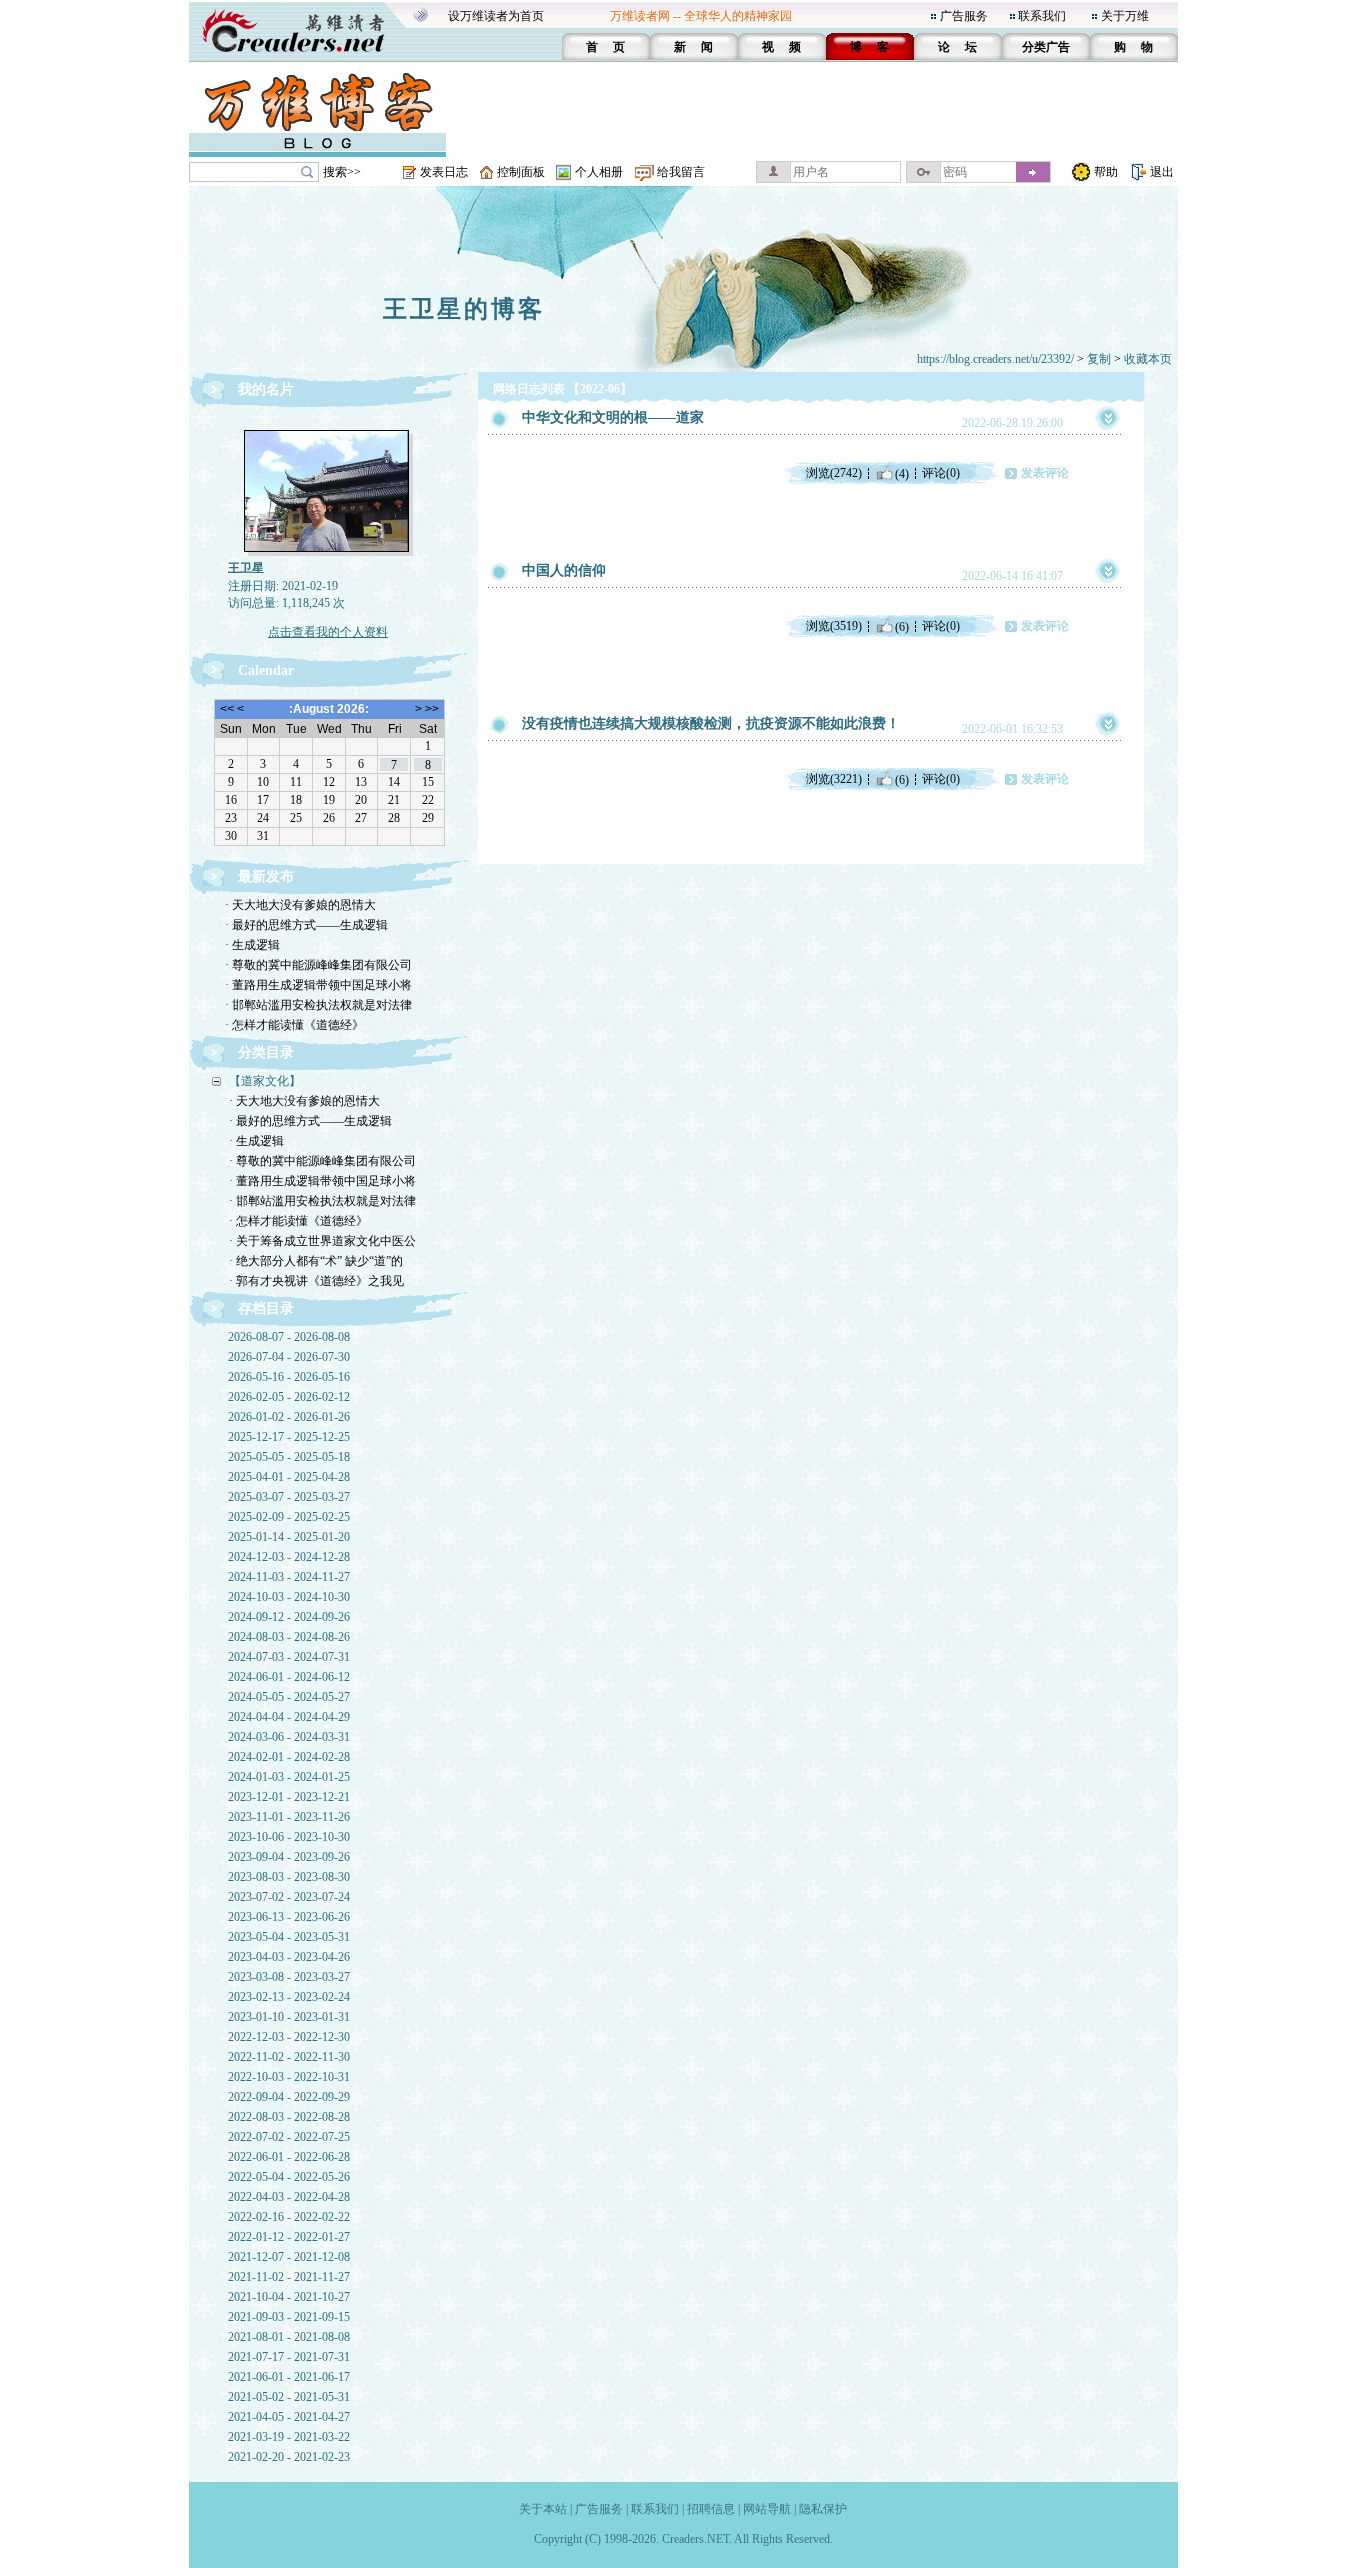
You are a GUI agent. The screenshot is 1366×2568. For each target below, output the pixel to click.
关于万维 (1125, 16)
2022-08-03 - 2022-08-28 (289, 2117)
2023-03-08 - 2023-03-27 (289, 1977)
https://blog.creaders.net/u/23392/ (995, 359)
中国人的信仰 (564, 570)
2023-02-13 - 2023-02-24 (289, 1997)
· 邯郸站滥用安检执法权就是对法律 (318, 1005)
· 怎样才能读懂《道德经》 (294, 1025)
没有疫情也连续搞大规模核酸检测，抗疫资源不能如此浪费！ (711, 723)
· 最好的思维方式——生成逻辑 (306, 925)
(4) (902, 473)
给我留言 (681, 172)
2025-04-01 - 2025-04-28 (289, 1477)
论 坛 (957, 47)
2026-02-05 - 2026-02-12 (289, 1397)
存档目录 (266, 1308)
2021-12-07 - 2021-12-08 (289, 2257)
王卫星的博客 (464, 309)
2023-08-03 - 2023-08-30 (289, 1877)
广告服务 (964, 16)
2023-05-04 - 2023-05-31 (289, 1937)
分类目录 (266, 1052)
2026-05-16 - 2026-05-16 (289, 1377)
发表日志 (444, 172)
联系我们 (1042, 16)
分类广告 (1046, 47)
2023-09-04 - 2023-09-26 (289, 1857)
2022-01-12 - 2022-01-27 (289, 2237)
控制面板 (521, 172)
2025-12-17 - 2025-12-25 (289, 1437)
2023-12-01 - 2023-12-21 (289, 1797)
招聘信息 (711, 2509)
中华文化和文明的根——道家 (613, 417)
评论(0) (941, 473)
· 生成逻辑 (252, 945)
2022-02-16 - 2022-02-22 (289, 2217)
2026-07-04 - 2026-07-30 (289, 1357)
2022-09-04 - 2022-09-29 (289, 2097)
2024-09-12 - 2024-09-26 (289, 1617)
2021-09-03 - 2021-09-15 (289, 2317)
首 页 (605, 47)
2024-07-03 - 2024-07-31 (289, 1657)
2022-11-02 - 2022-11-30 (289, 2057)
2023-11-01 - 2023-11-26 (289, 1817)
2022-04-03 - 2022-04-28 (289, 2197)
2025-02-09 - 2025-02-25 (289, 1517)
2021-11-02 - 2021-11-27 (289, 2277)
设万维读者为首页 (496, 16)
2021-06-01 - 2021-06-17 (289, 2377)
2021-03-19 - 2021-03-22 (289, 2437)
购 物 (1133, 47)
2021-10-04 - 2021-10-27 (289, 2297)
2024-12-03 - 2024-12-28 (289, 1557)
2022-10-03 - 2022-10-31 (289, 2077)
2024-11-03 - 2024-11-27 (289, 1577)
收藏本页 (1148, 359)
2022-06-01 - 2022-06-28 (289, 2157)
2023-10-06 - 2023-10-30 (289, 1837)
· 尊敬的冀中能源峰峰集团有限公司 (318, 965)
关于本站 (543, 2509)
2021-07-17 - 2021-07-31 (289, 2357)
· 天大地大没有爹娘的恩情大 (300, 905)
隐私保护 (823, 2509)
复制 (1099, 359)
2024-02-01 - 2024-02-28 (289, 1757)
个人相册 (599, 172)
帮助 (1106, 172)
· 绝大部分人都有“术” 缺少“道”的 (316, 1261)
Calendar (266, 670)
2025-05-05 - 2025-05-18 (289, 1457)
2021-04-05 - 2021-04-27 (289, 2417)
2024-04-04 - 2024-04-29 (289, 1717)
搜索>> (342, 172)
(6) (902, 626)
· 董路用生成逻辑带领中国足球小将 (318, 985)
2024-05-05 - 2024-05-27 (289, 1697)
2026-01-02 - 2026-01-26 (289, 1417)
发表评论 (1045, 473)
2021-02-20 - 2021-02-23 (289, 2457)
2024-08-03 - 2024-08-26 (289, 1637)
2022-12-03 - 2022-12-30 (289, 2037)
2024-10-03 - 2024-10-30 (289, 1597)
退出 (1162, 172)
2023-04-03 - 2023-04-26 (289, 1957)
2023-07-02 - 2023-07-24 (289, 1897)
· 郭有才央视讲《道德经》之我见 (316, 1281)
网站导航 (767, 2509)
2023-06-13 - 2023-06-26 (289, 1917)
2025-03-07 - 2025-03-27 (289, 1497)
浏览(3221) (834, 779)
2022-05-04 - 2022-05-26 (289, 2177)
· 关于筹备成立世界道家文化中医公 (322, 1241)
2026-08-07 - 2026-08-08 (289, 1337)
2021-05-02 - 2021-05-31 (289, 2397)
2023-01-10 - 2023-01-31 (289, 2017)
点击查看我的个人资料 (328, 632)
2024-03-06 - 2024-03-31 (289, 1737)
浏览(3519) (834, 626)
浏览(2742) (834, 473)
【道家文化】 (265, 1081)
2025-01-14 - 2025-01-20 (289, 1537)
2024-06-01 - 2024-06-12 (289, 1677)
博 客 (869, 47)
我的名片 (266, 389)
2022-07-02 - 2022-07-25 (289, 2137)
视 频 (781, 47)
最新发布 (266, 876)
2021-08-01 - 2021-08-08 (289, 2337)
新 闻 (693, 47)
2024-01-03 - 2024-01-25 (289, 1777)
